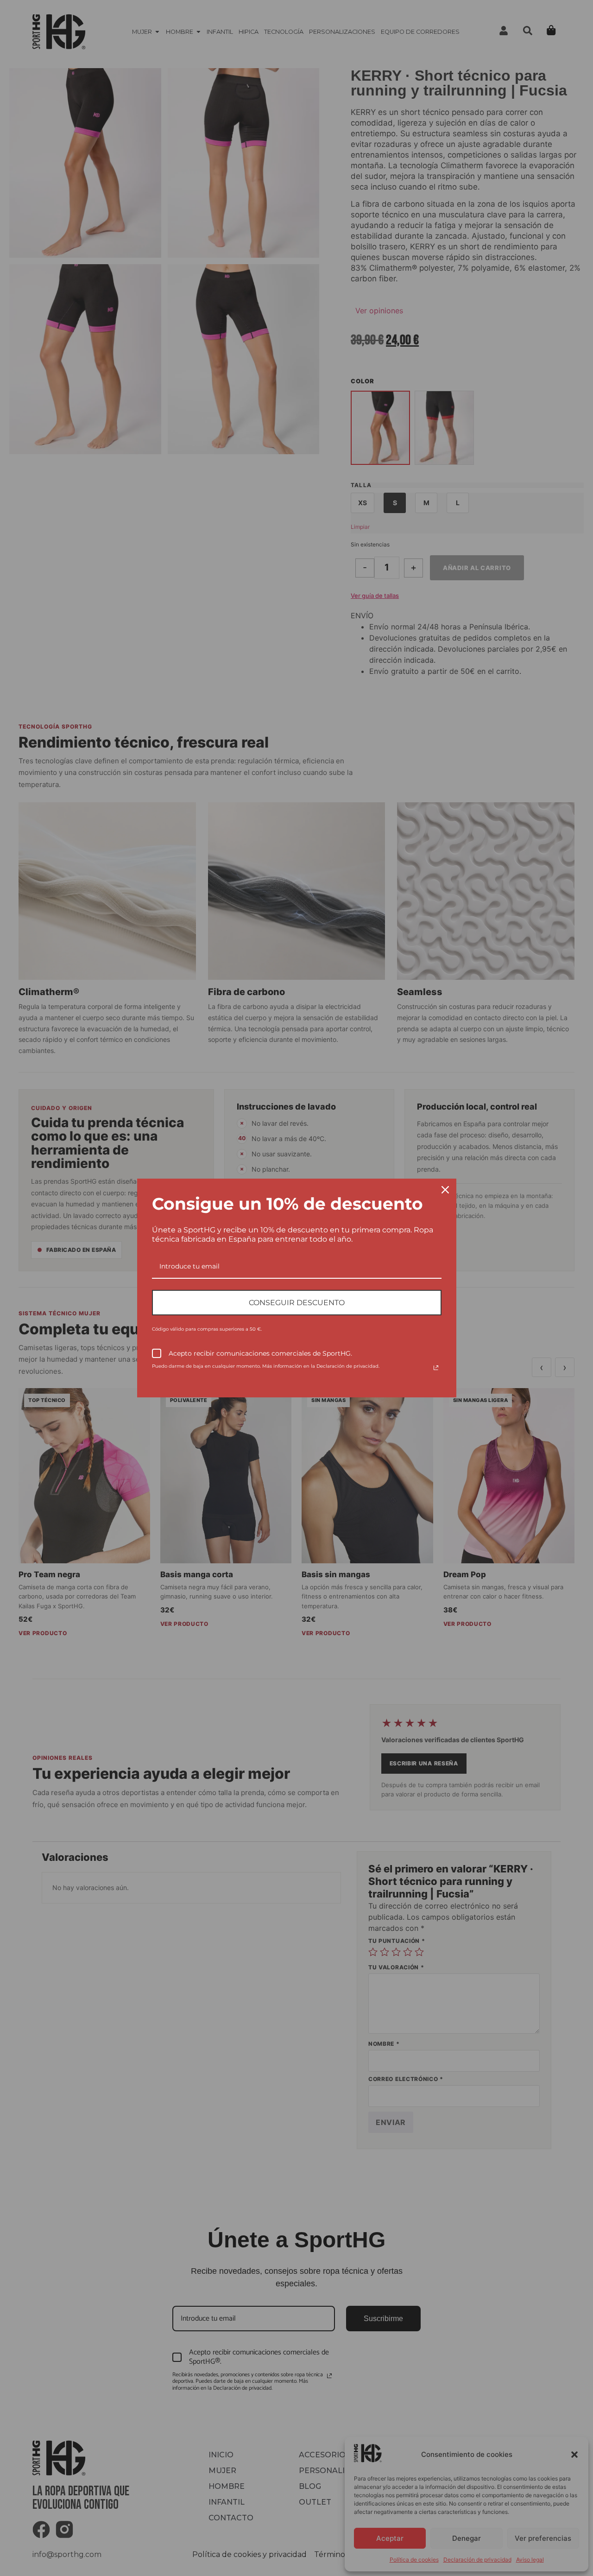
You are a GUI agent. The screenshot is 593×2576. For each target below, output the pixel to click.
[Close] (445, 1190)
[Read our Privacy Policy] (436, 1368)
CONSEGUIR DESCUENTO (297, 1303)
